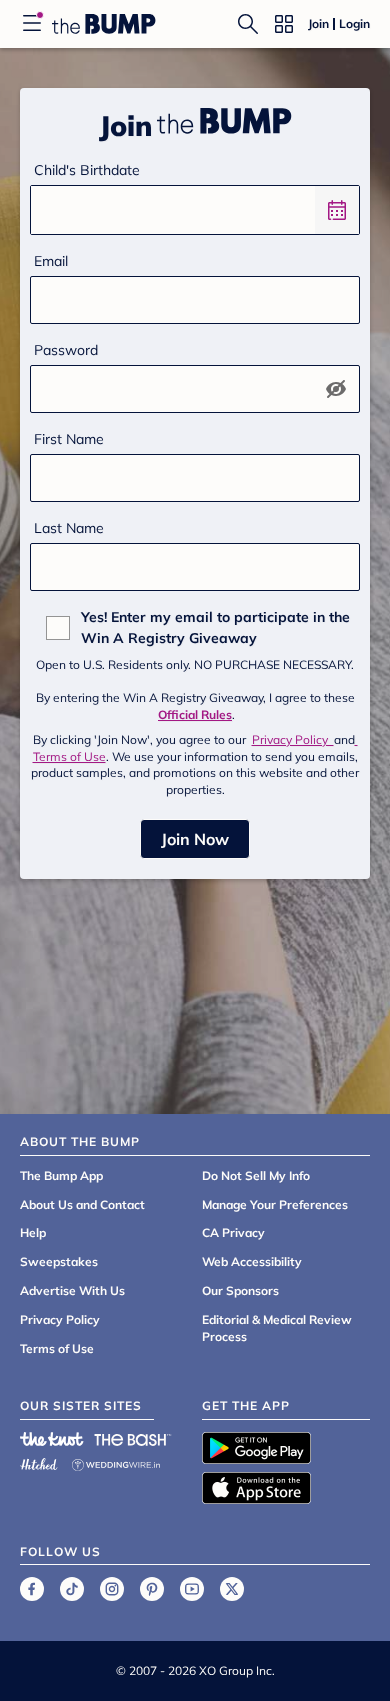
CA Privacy (233, 1232)
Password (66, 350)
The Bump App (61, 1175)
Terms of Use (57, 1348)
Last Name (69, 528)
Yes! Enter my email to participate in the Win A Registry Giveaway (215, 627)
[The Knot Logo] (52, 1439)
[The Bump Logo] (104, 24)
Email (51, 261)
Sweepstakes (59, 1261)
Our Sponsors (240, 1290)
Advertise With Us (72, 1290)
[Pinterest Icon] (152, 1589)
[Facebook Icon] (32, 1589)
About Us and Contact (82, 1204)
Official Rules (195, 714)
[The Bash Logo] (133, 1439)
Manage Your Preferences (275, 1204)
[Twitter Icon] (232, 1589)
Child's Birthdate (87, 170)
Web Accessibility (252, 1261)
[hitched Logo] (39, 1461)
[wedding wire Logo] (116, 1461)
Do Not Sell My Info (256, 1175)
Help (33, 1232)
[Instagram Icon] (112, 1589)
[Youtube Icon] (192, 1589)
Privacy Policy (293, 739)
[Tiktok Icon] (72, 1589)
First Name (69, 439)
